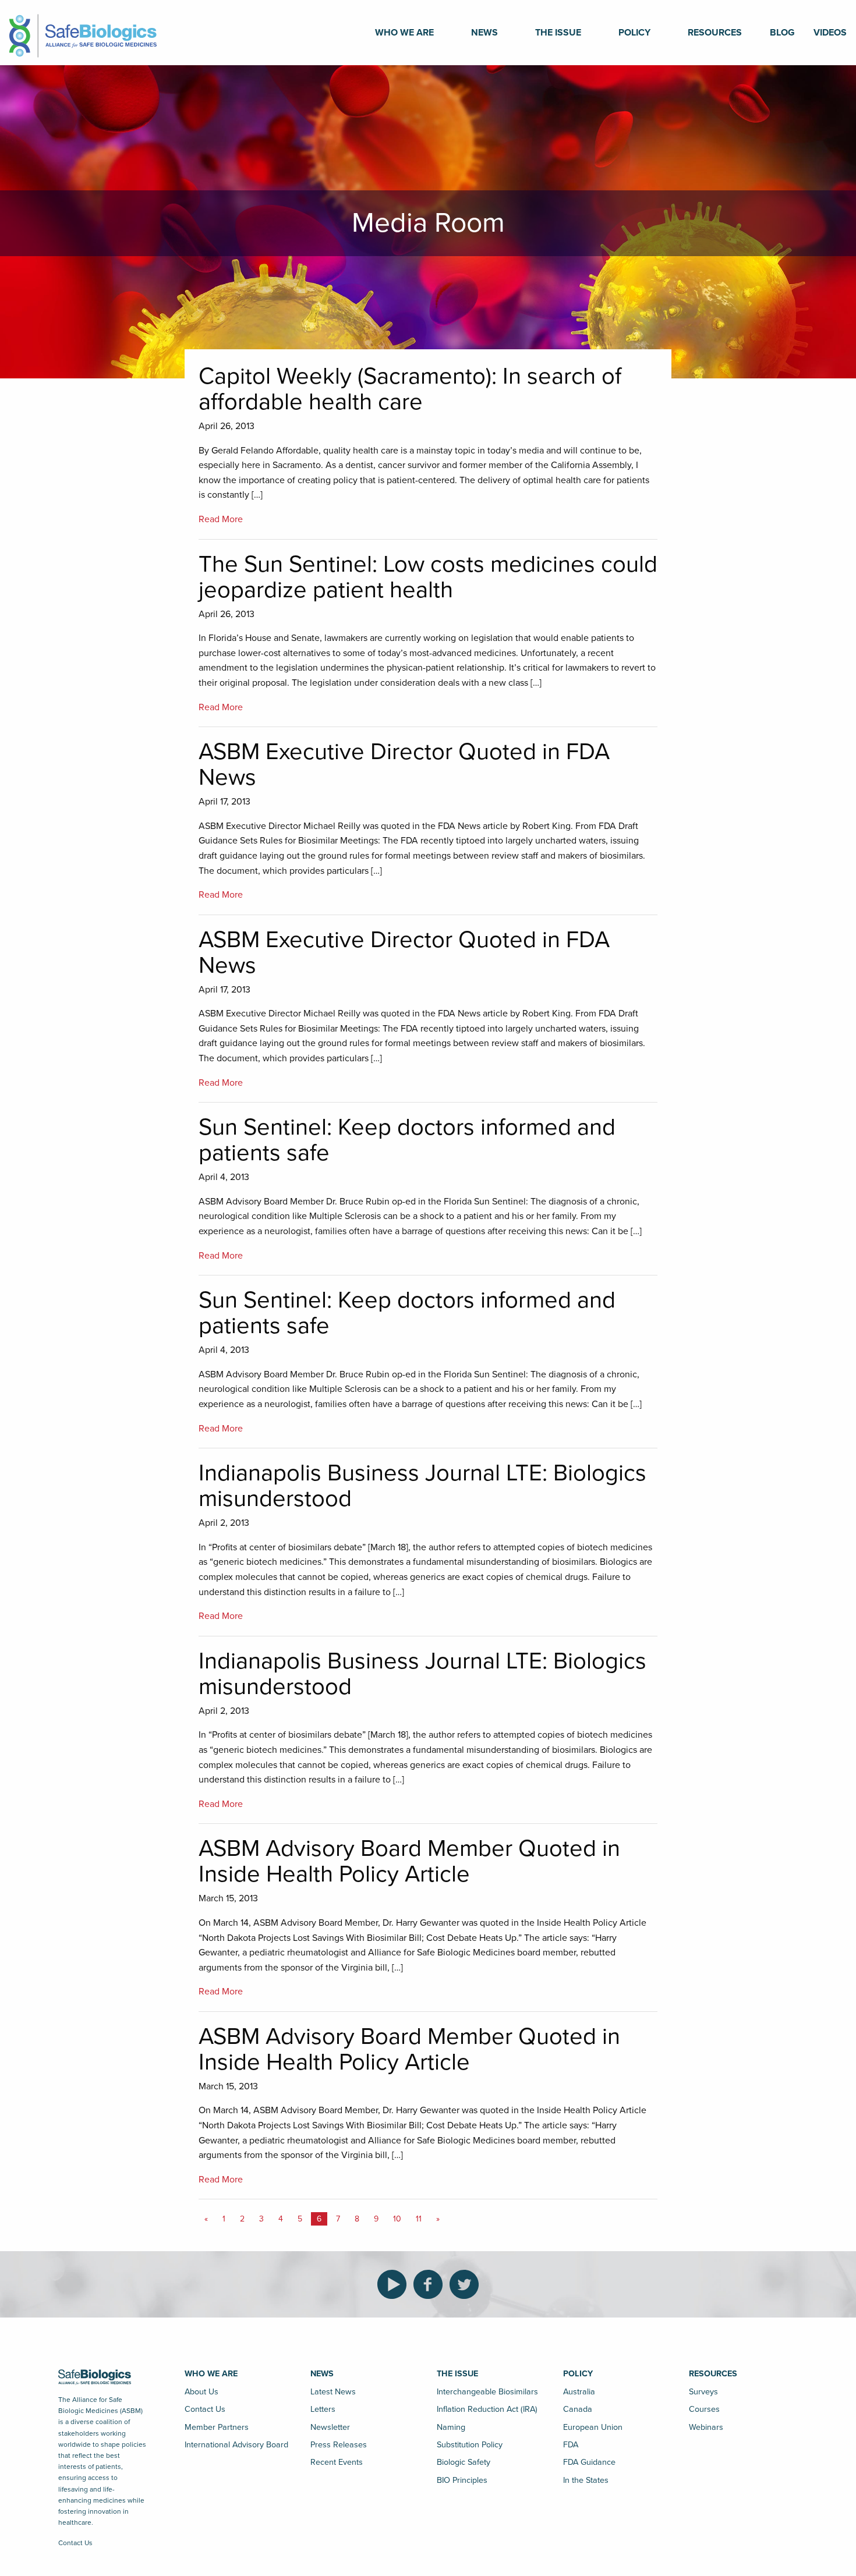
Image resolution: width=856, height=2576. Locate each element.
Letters (323, 2409)
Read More (221, 519)
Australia (579, 2392)
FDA (571, 2445)
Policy (634, 33)
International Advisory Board (236, 2445)
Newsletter (330, 2427)
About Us (201, 2392)
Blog (782, 33)
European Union (593, 2427)
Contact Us (75, 2543)
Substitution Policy (470, 2445)
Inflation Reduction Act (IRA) (487, 2409)
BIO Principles (462, 2480)
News (484, 33)
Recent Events (337, 2462)
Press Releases (339, 2445)
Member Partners (217, 2427)
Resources (715, 33)
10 (397, 2219)
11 (419, 2219)
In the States (586, 2480)
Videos (830, 33)
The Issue (558, 33)
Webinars (706, 2427)
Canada (578, 2409)
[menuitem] (404, 33)
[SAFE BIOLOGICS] (83, 32)
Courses (704, 2409)
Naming (451, 2427)
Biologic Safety (464, 2462)
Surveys (703, 2392)
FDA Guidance (589, 2462)
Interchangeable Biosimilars (487, 2392)
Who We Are (404, 33)
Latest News (333, 2392)
